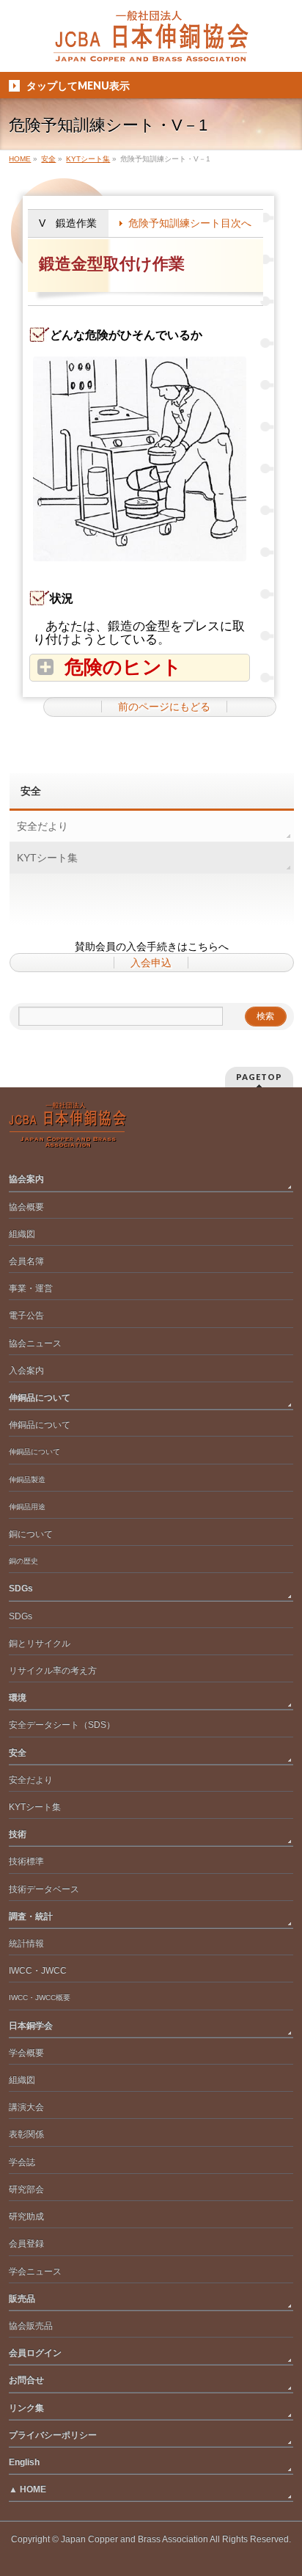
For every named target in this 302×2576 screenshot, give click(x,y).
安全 (31, 791)
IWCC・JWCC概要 (43, 1997)
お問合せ (26, 2380)
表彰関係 (26, 2134)
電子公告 (26, 1316)
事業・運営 (31, 1288)
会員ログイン (35, 2353)
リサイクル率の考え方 (53, 1671)
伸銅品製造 (27, 1479)
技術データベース (44, 1889)
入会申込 (151, 963)
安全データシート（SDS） (62, 1725)
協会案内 (26, 1179)
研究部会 (26, 2189)
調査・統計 (31, 1916)
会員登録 (26, 2244)
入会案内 (26, 1371)
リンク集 (26, 2408)
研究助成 (26, 2216)
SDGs (21, 1588)
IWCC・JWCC (38, 1971)
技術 (18, 1834)
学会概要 (26, 2053)
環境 (18, 1698)
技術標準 (26, 1861)
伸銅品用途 (27, 1507)
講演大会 (26, 2107)
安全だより (43, 826)
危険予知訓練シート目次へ (190, 223)
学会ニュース (35, 2272)
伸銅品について (40, 1398)
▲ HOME (27, 2489)
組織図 (22, 1234)
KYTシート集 (47, 858)
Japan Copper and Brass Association (135, 2539)
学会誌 (22, 2162)
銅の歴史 (23, 1561)
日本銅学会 (31, 2026)
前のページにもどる (164, 707)
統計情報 (26, 1944)
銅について (31, 1534)
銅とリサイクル (40, 1643)
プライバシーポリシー (53, 2435)
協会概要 (26, 1207)
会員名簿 (26, 1261)
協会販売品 (31, 2326)
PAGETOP (259, 1077)
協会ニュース (35, 1343)
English (24, 2462)
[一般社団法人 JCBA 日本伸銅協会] (151, 45)
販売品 (22, 2299)
